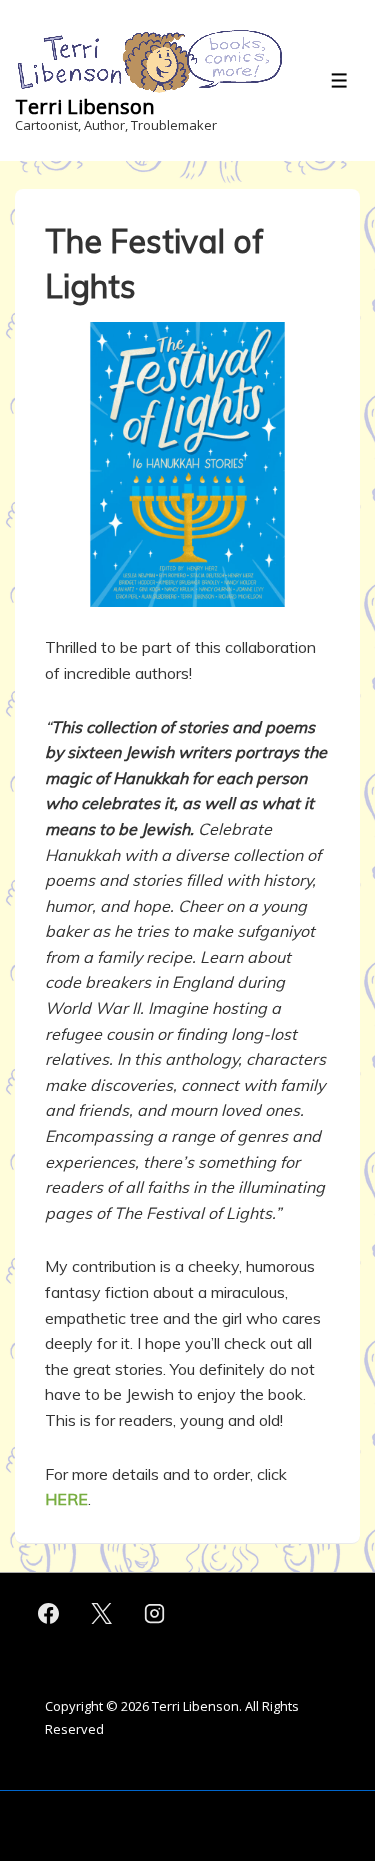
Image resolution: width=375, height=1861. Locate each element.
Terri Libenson (85, 106)
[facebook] (49, 1614)
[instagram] (155, 1614)
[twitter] (102, 1614)
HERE (66, 1499)
